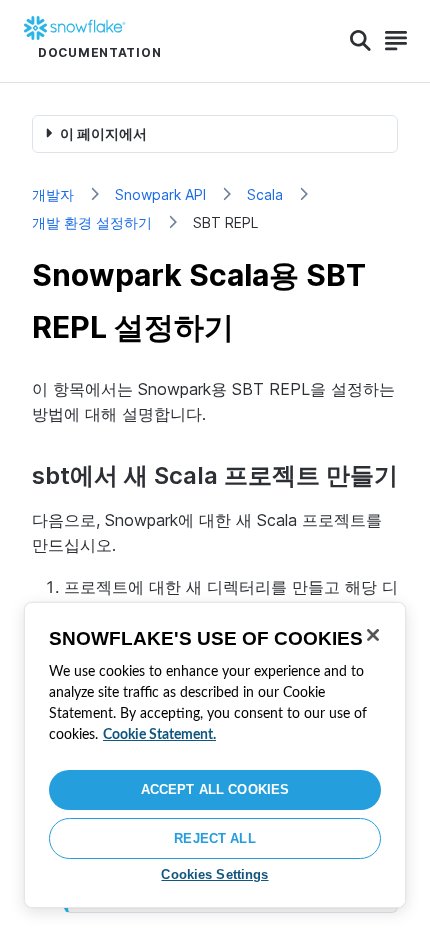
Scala (265, 194)
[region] (215, 755)
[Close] (373, 635)
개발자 (53, 194)
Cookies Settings (214, 874)
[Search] (360, 41)
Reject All (214, 838)
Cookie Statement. (159, 735)
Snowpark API (160, 194)
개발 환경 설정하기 (92, 222)
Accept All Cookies (215, 789)
